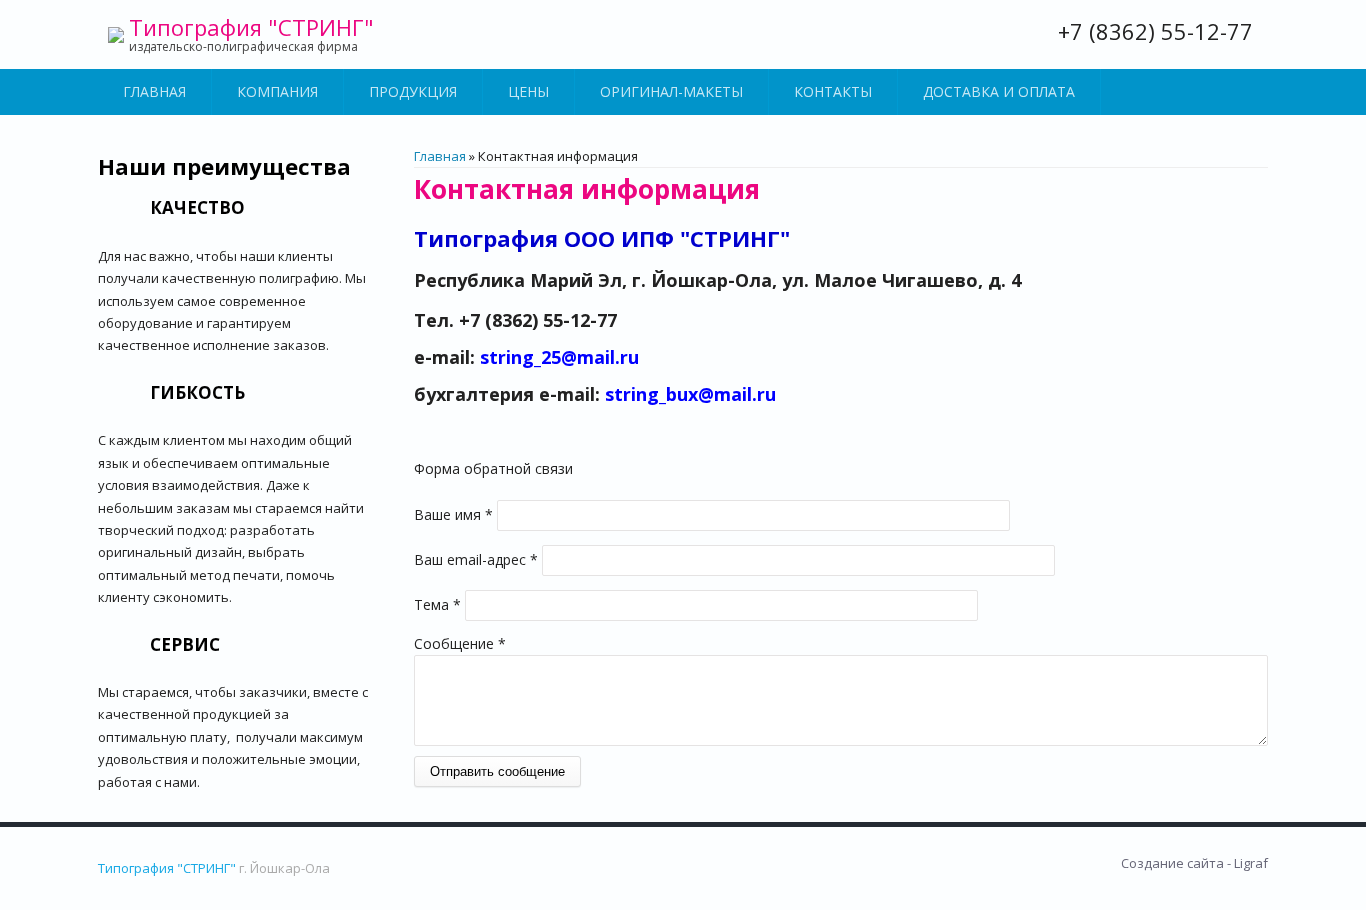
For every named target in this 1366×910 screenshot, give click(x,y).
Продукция (413, 91)
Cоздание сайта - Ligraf (1194, 863)
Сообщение (460, 643)
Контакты (833, 91)
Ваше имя (453, 514)
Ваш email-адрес (476, 559)
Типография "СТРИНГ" (251, 27)
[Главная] (116, 35)
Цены (528, 91)
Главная (154, 91)
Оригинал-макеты (671, 91)
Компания (277, 91)
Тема (437, 604)
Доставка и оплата (999, 91)
